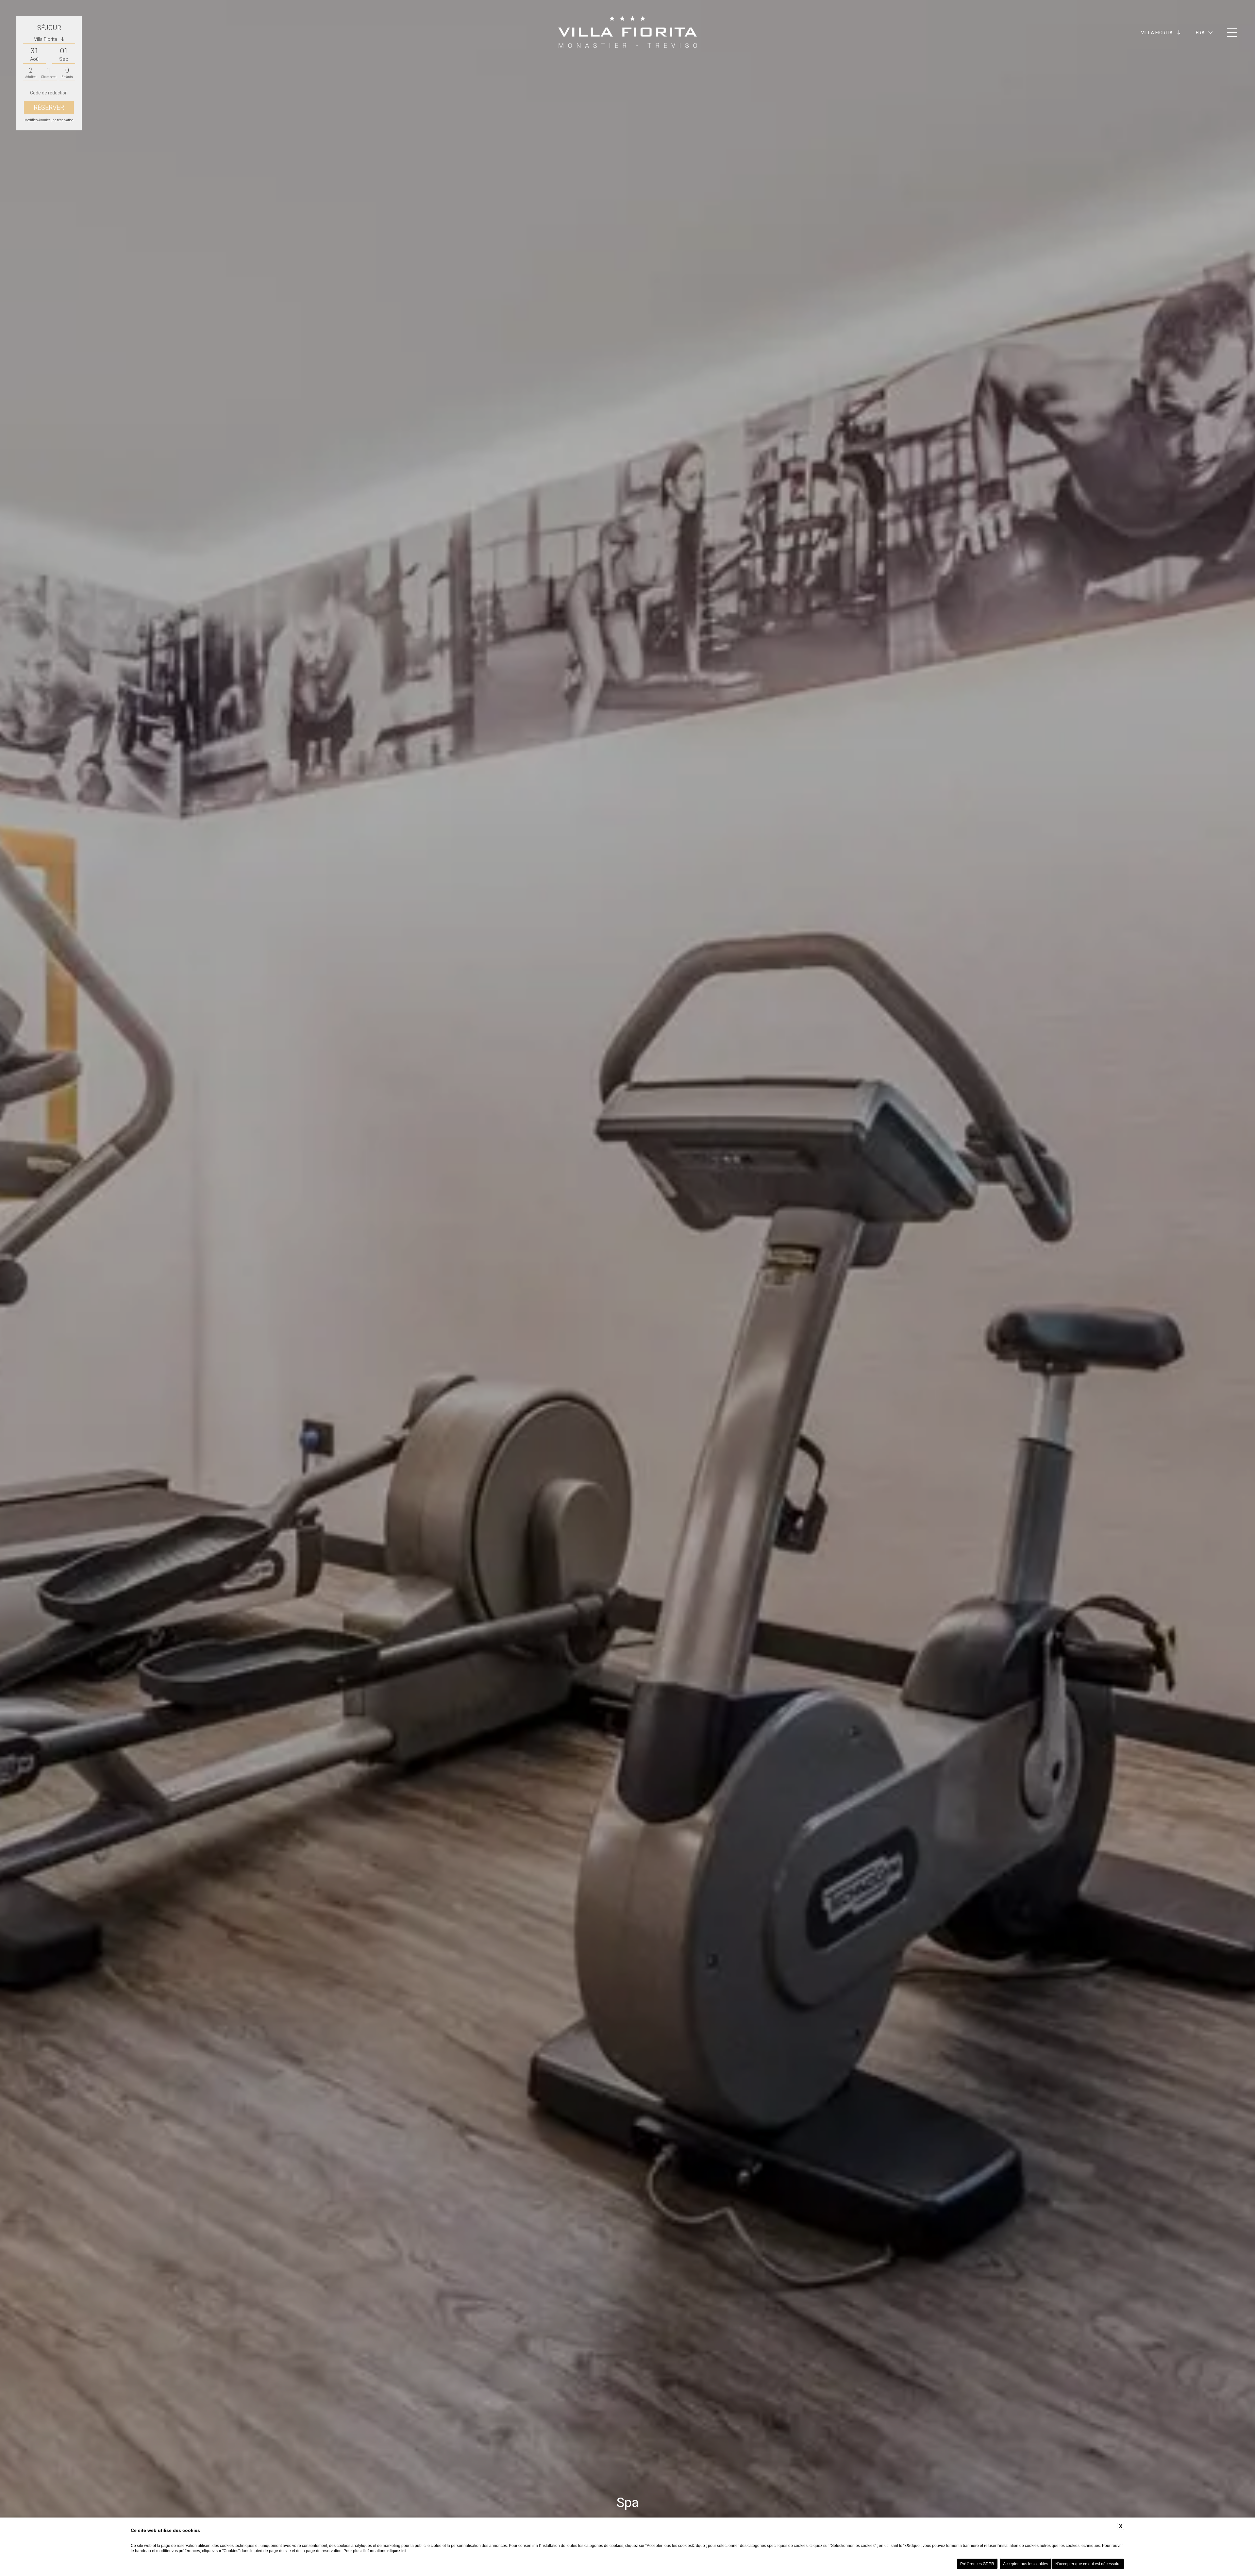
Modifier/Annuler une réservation (49, 120)
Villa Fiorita (1157, 33)
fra (1200, 33)
